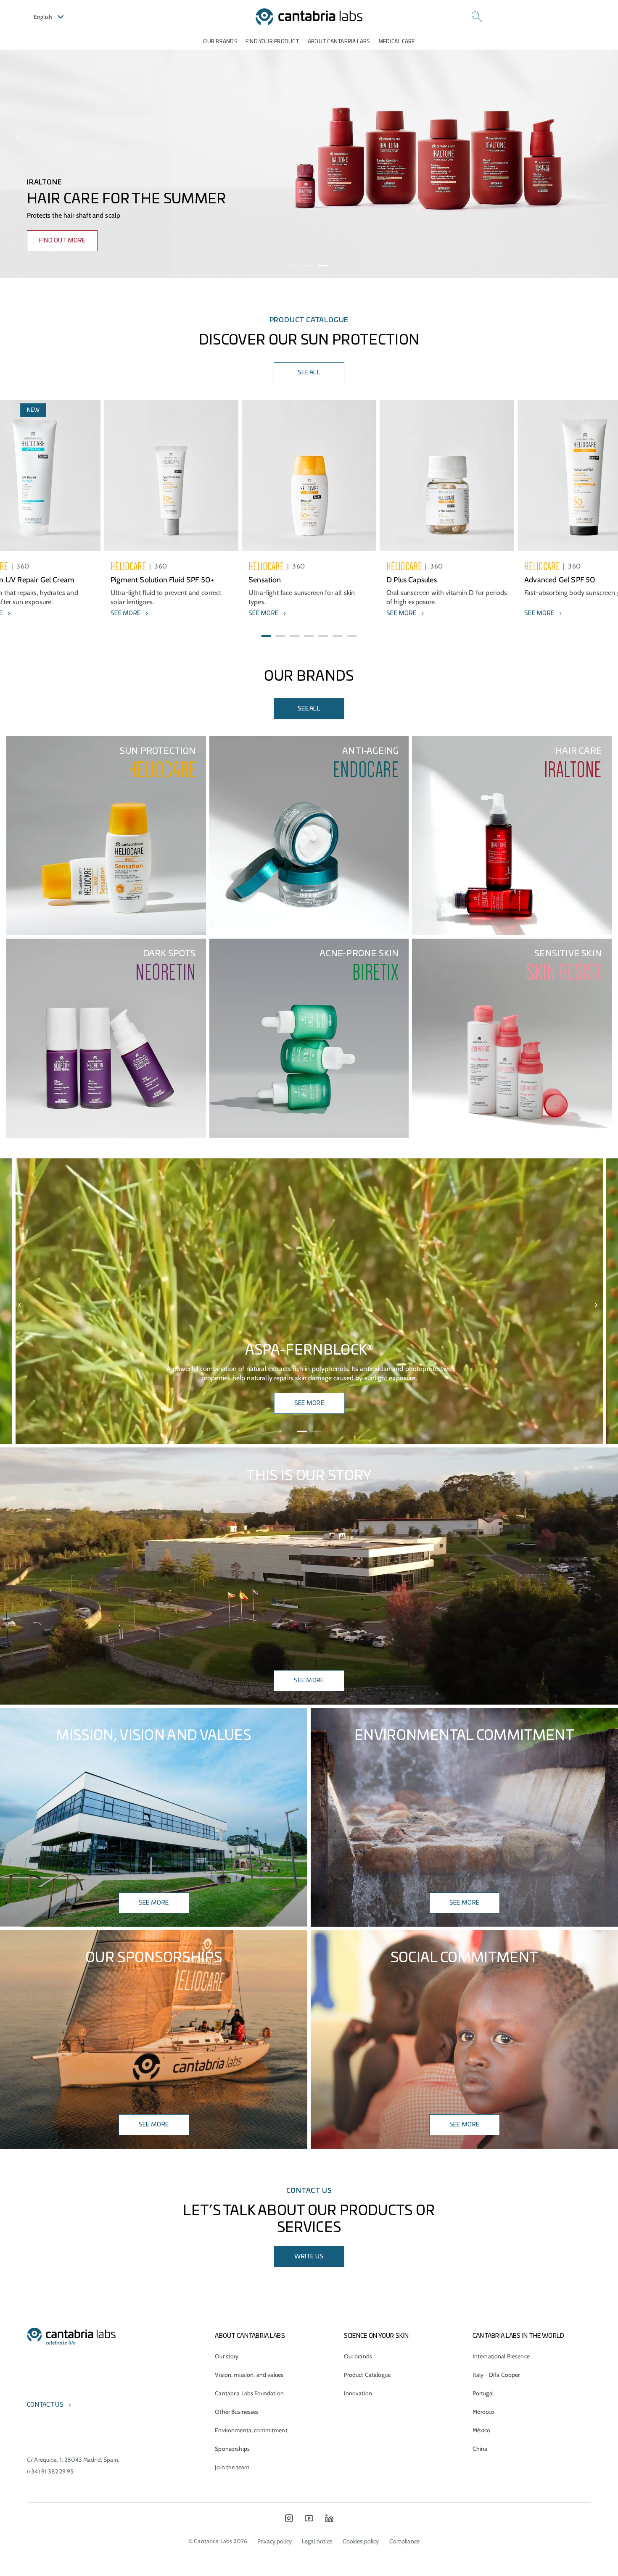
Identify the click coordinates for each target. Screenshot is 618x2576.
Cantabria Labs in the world (519, 2336)
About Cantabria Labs (339, 42)
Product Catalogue (367, 2375)
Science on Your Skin (376, 2336)
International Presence (501, 2356)
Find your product (272, 42)
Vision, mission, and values (249, 2375)
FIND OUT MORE (62, 241)
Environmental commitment (251, 2430)
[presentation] (18, 139)
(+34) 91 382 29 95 (50, 2471)
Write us (309, 2257)
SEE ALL (309, 373)
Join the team (232, 2467)
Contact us (45, 2405)
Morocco (483, 2412)
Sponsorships (232, 2449)
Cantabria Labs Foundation (249, 2393)
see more (464, 1903)
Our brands (220, 42)
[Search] (477, 17)
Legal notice (317, 2541)
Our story (227, 2356)
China (480, 2449)
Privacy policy (275, 2541)
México (482, 2430)
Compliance (404, 2541)
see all (309, 709)
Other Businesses (237, 2412)
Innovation (358, 2393)
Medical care (397, 42)
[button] (295, 266)
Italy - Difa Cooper (496, 2375)
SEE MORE (309, 1403)
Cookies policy (361, 2541)
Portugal (483, 2393)
